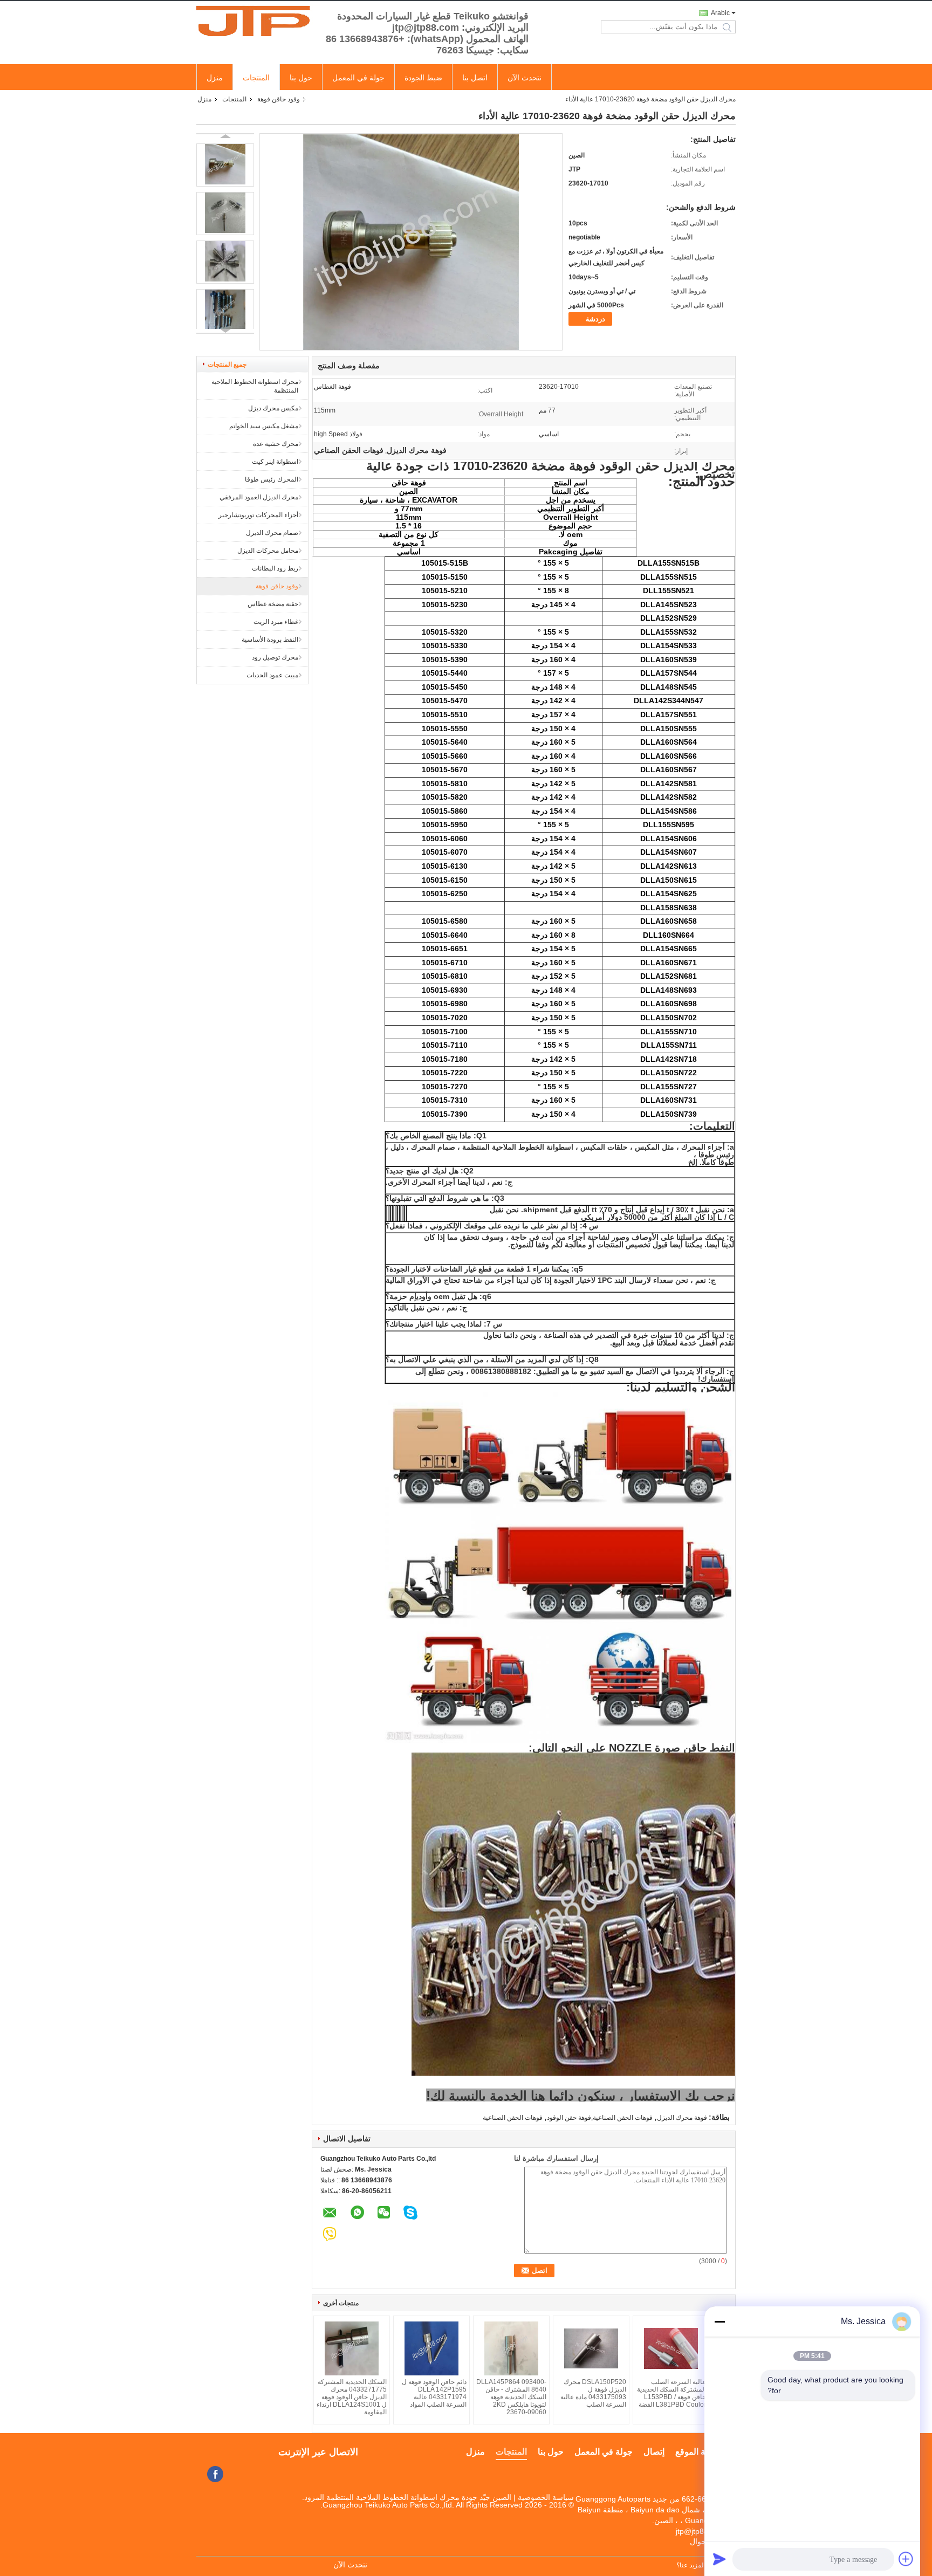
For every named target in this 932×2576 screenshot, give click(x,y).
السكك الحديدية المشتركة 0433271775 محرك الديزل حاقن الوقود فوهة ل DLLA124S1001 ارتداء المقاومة (352, 2397)
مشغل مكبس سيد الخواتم (264, 426)
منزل (215, 78)
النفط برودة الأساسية (270, 640)
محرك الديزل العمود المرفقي (259, 497)
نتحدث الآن (525, 78)
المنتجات (256, 78)
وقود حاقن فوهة (279, 99)
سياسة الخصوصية (546, 2497)
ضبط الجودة (423, 78)
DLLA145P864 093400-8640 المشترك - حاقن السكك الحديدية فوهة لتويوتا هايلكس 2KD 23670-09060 (511, 2397)
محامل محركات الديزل (268, 551)
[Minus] (719, 2321)
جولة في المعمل (358, 78)
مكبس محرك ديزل (273, 408)
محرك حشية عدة (276, 444)
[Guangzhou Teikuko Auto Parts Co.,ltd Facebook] (215, 2474)
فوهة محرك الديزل (682, 2118)
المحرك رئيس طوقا (272, 479)
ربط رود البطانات (275, 568)
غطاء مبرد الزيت (276, 622)
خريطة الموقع (700, 2452)
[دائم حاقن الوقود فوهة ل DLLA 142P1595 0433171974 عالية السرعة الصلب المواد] (431, 2348)
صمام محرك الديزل (272, 533)
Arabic (720, 13)
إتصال (654, 2452)
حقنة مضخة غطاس (273, 604)
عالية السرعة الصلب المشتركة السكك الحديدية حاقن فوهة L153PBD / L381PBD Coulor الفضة (671, 2393)
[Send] (719, 2559)
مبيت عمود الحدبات (272, 675)
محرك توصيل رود (275, 657)
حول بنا (301, 78)
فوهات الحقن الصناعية (513, 2118)
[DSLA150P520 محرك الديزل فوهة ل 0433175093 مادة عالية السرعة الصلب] (591, 2348)
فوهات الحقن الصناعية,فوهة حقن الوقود (600, 2118)
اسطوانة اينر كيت (275, 462)
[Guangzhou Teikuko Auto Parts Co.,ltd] (256, 21)
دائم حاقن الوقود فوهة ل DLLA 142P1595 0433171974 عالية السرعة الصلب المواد (434, 2393)
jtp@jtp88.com (700, 2531)
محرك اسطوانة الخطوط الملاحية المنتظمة (255, 386)
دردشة (595, 319)
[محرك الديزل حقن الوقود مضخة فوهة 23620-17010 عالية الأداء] (225, 165)
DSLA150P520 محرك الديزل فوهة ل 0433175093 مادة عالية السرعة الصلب (593, 2393)
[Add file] (906, 2559)
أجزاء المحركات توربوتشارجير (258, 515)
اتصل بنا (475, 78)
